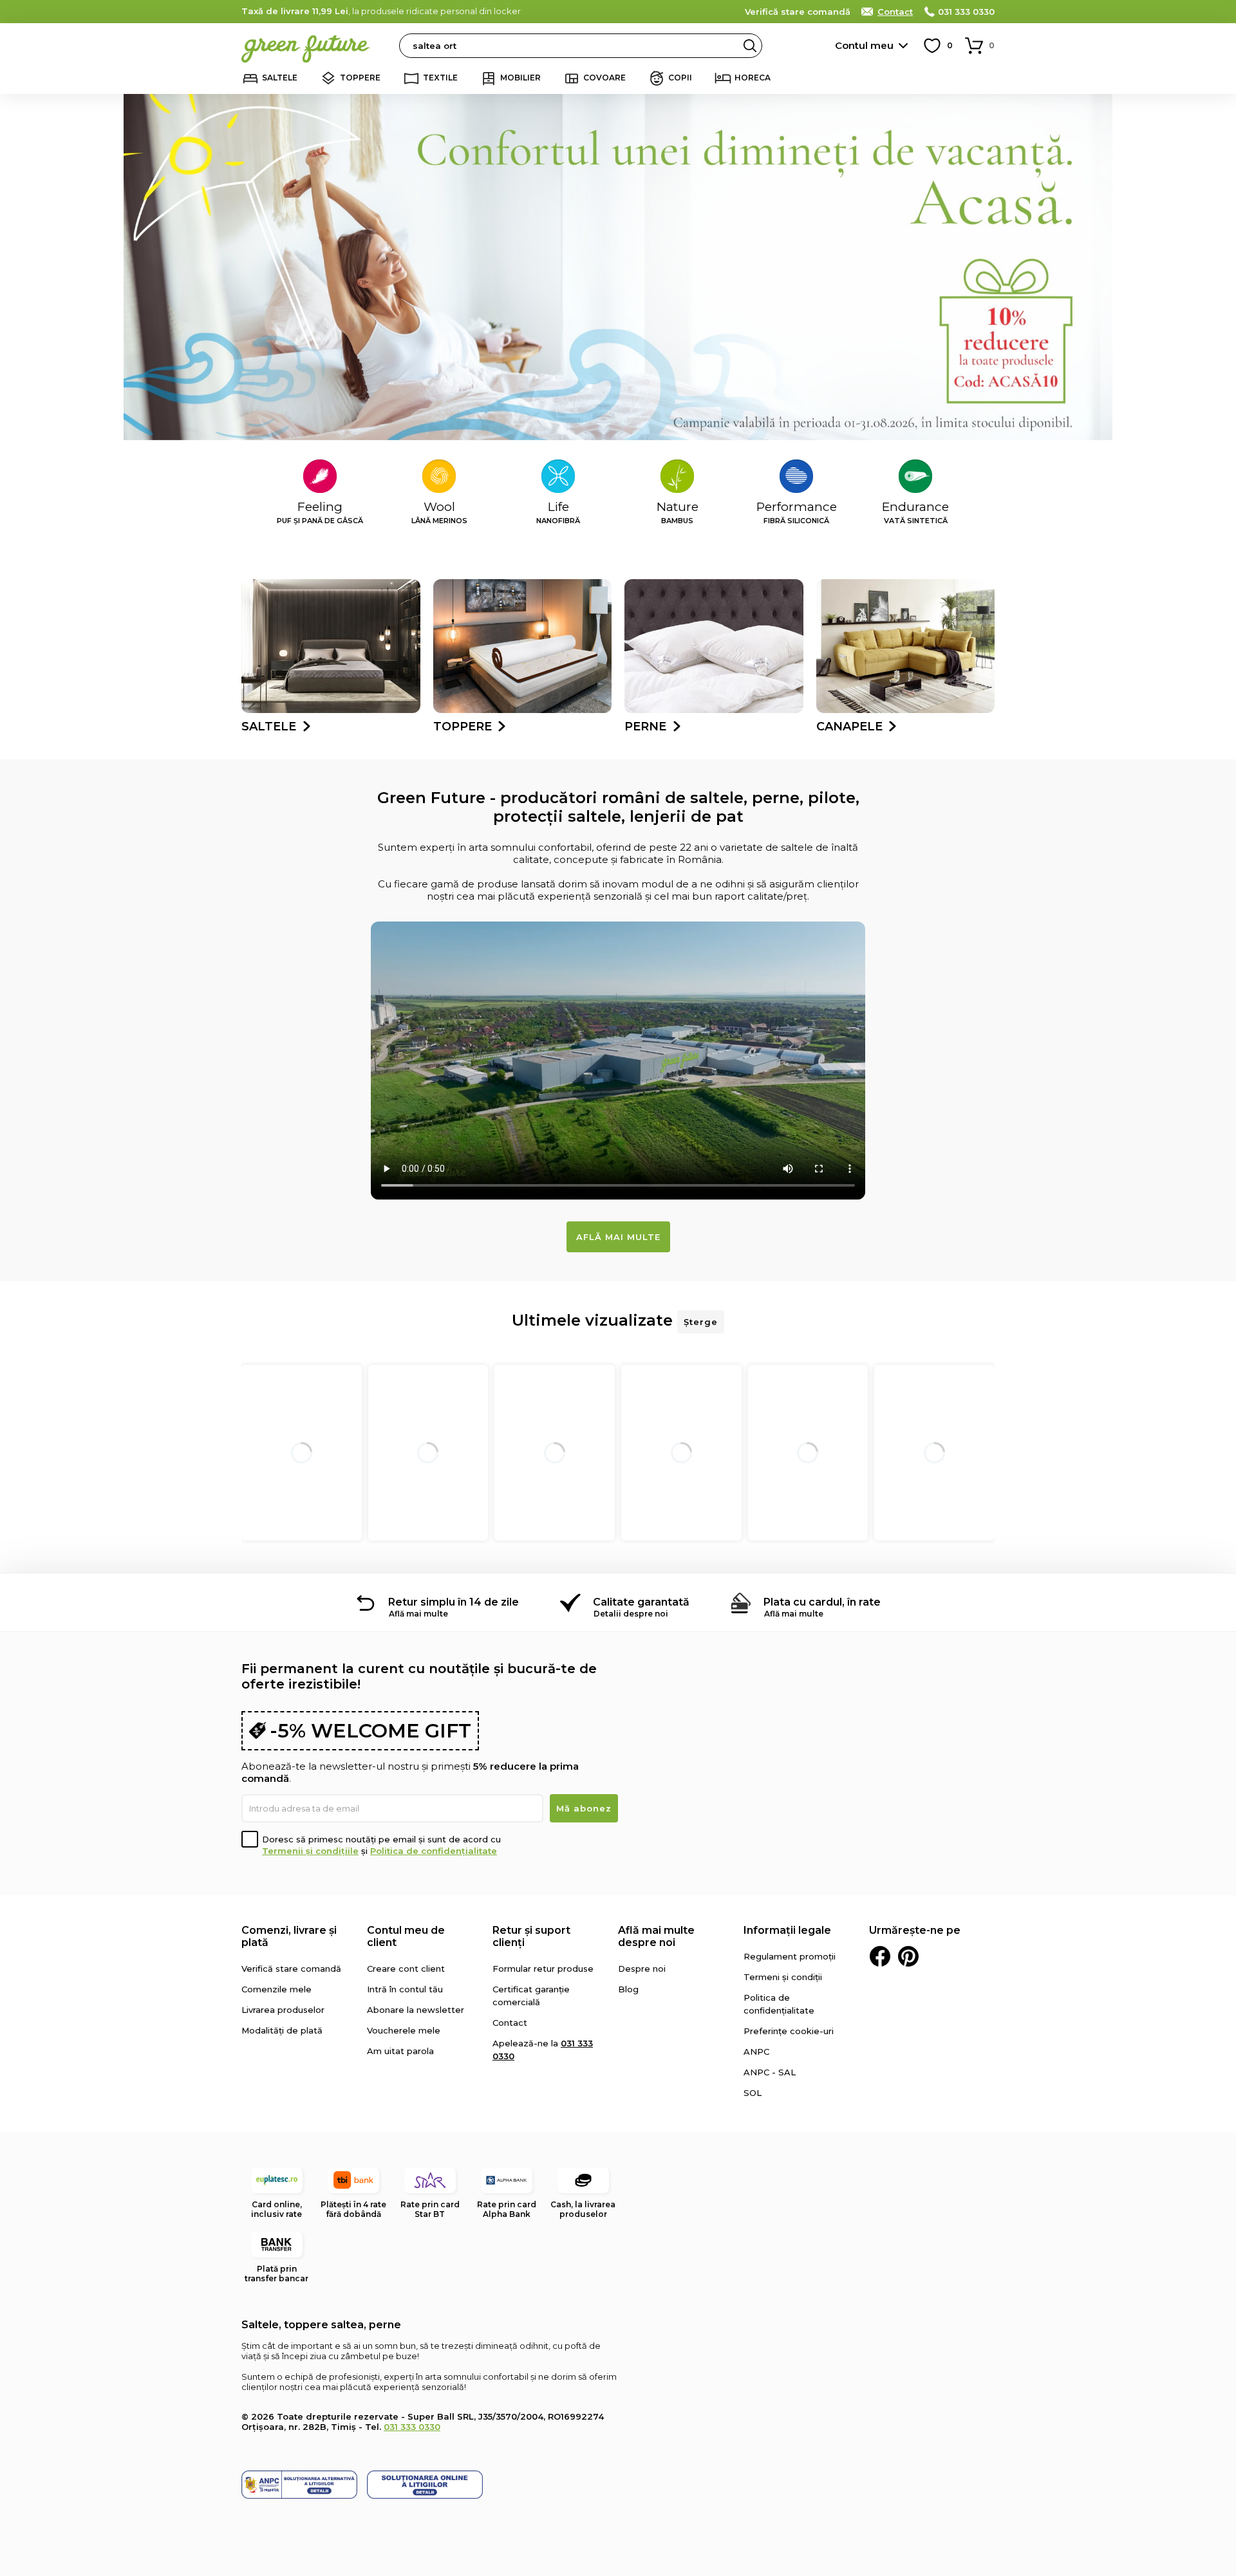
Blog (628, 1989)
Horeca (753, 78)
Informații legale (787, 1930)
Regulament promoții (790, 1956)
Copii (680, 78)
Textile (440, 78)
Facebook (880, 1956)
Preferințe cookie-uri (789, 2031)
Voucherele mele (404, 2030)
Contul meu (864, 45)
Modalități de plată (282, 2030)
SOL (753, 2093)
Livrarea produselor (283, 2010)
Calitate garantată (641, 1602)
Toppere (360, 78)
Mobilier (520, 78)
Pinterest (908, 1956)
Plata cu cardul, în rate (822, 1602)
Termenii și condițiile (310, 1851)
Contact (895, 12)
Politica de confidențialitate (434, 1851)
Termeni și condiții (783, 1977)
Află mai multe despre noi (656, 1936)
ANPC (756, 2052)
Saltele (280, 78)
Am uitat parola (400, 2051)
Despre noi (642, 1969)
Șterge (701, 1322)
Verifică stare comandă (798, 12)
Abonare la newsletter (416, 2010)
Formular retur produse (543, 1969)
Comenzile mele (276, 1989)
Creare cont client (406, 1969)
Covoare (604, 78)
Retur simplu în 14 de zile (454, 1602)
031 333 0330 (966, 12)
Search (750, 46)
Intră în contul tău (405, 1989)
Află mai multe (618, 1237)
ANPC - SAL (770, 2072)
